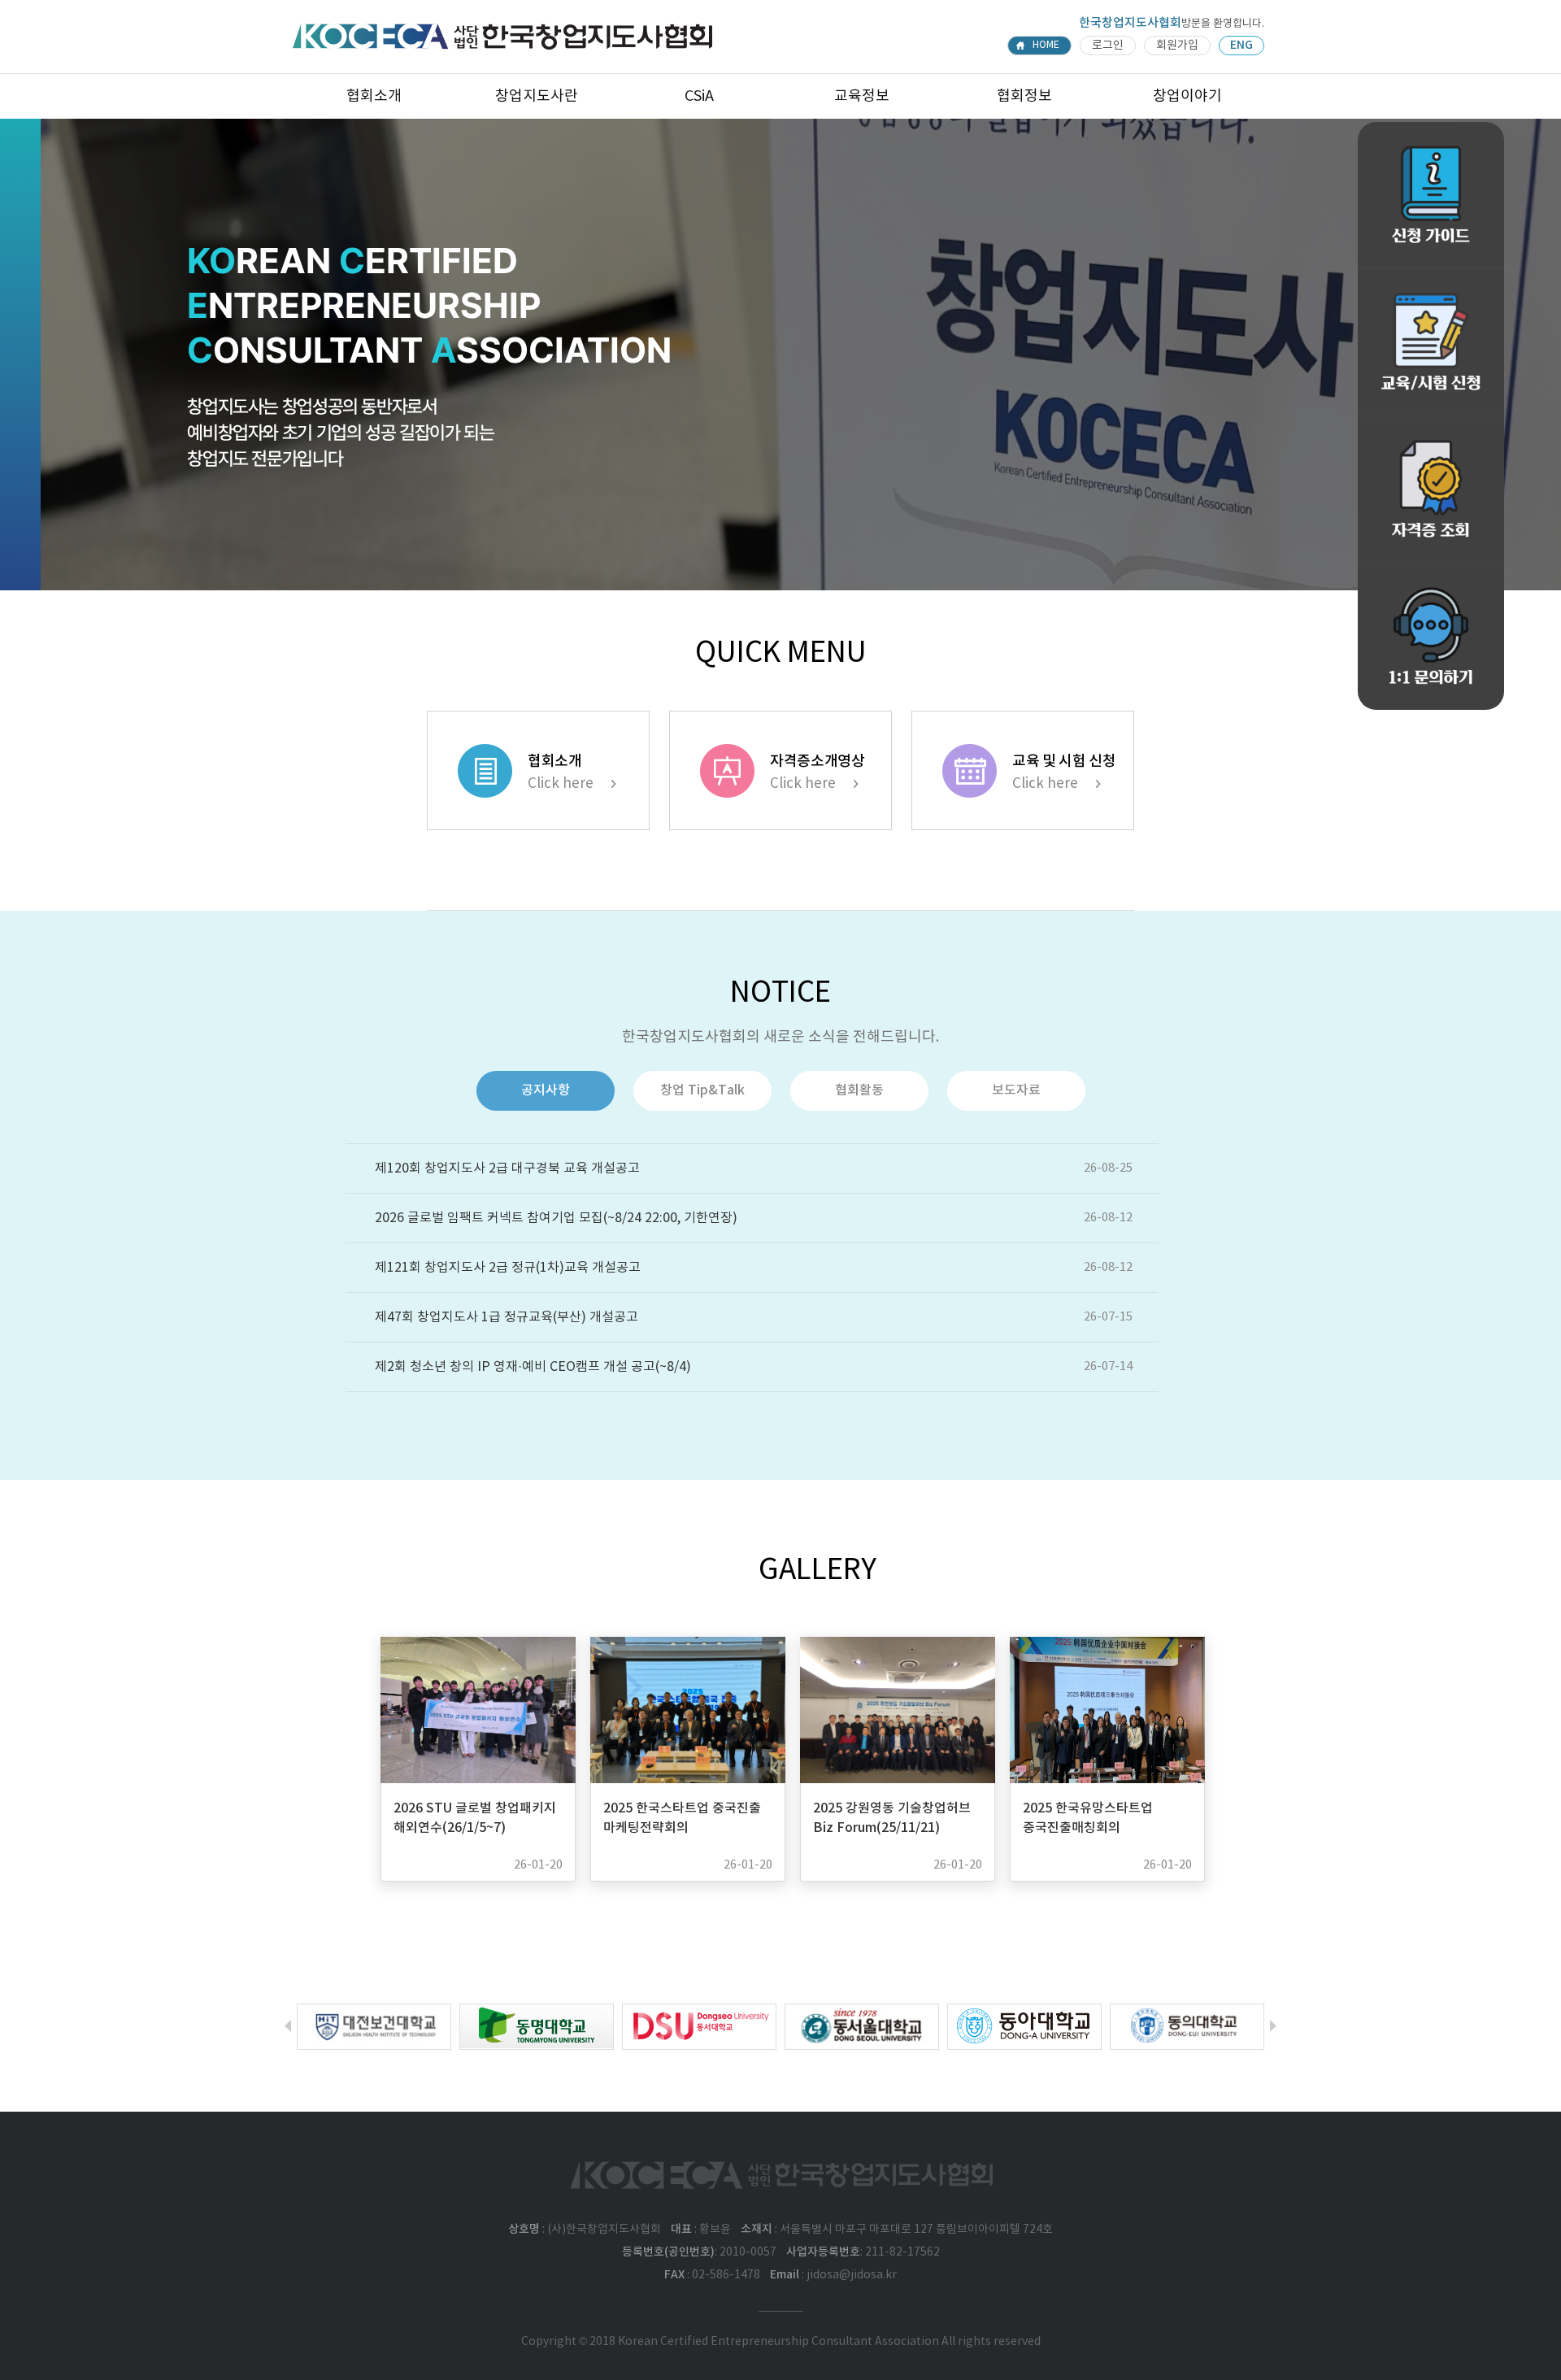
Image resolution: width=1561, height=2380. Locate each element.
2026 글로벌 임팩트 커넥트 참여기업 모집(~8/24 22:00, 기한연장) (556, 1218)
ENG (1241, 45)
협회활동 (859, 1090)
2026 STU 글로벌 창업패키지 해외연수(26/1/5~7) (475, 1818)
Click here (561, 784)
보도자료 (1016, 1090)
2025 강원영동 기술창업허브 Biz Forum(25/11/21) (892, 1818)
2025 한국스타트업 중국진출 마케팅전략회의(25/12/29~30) (682, 1828)
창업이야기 (1187, 96)
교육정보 (862, 96)
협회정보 (1024, 96)
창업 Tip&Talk (702, 1090)
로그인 (1108, 46)
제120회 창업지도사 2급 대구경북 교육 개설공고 (507, 1168)
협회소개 (374, 96)
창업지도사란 (537, 96)
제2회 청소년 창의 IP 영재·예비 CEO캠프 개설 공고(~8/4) (533, 1367)
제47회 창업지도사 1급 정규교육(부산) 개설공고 (507, 1317)
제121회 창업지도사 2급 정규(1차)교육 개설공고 (508, 1268)
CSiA (699, 96)
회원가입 (1177, 46)
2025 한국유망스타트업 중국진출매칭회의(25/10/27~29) (1088, 1828)
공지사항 (546, 1090)
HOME (1046, 45)
